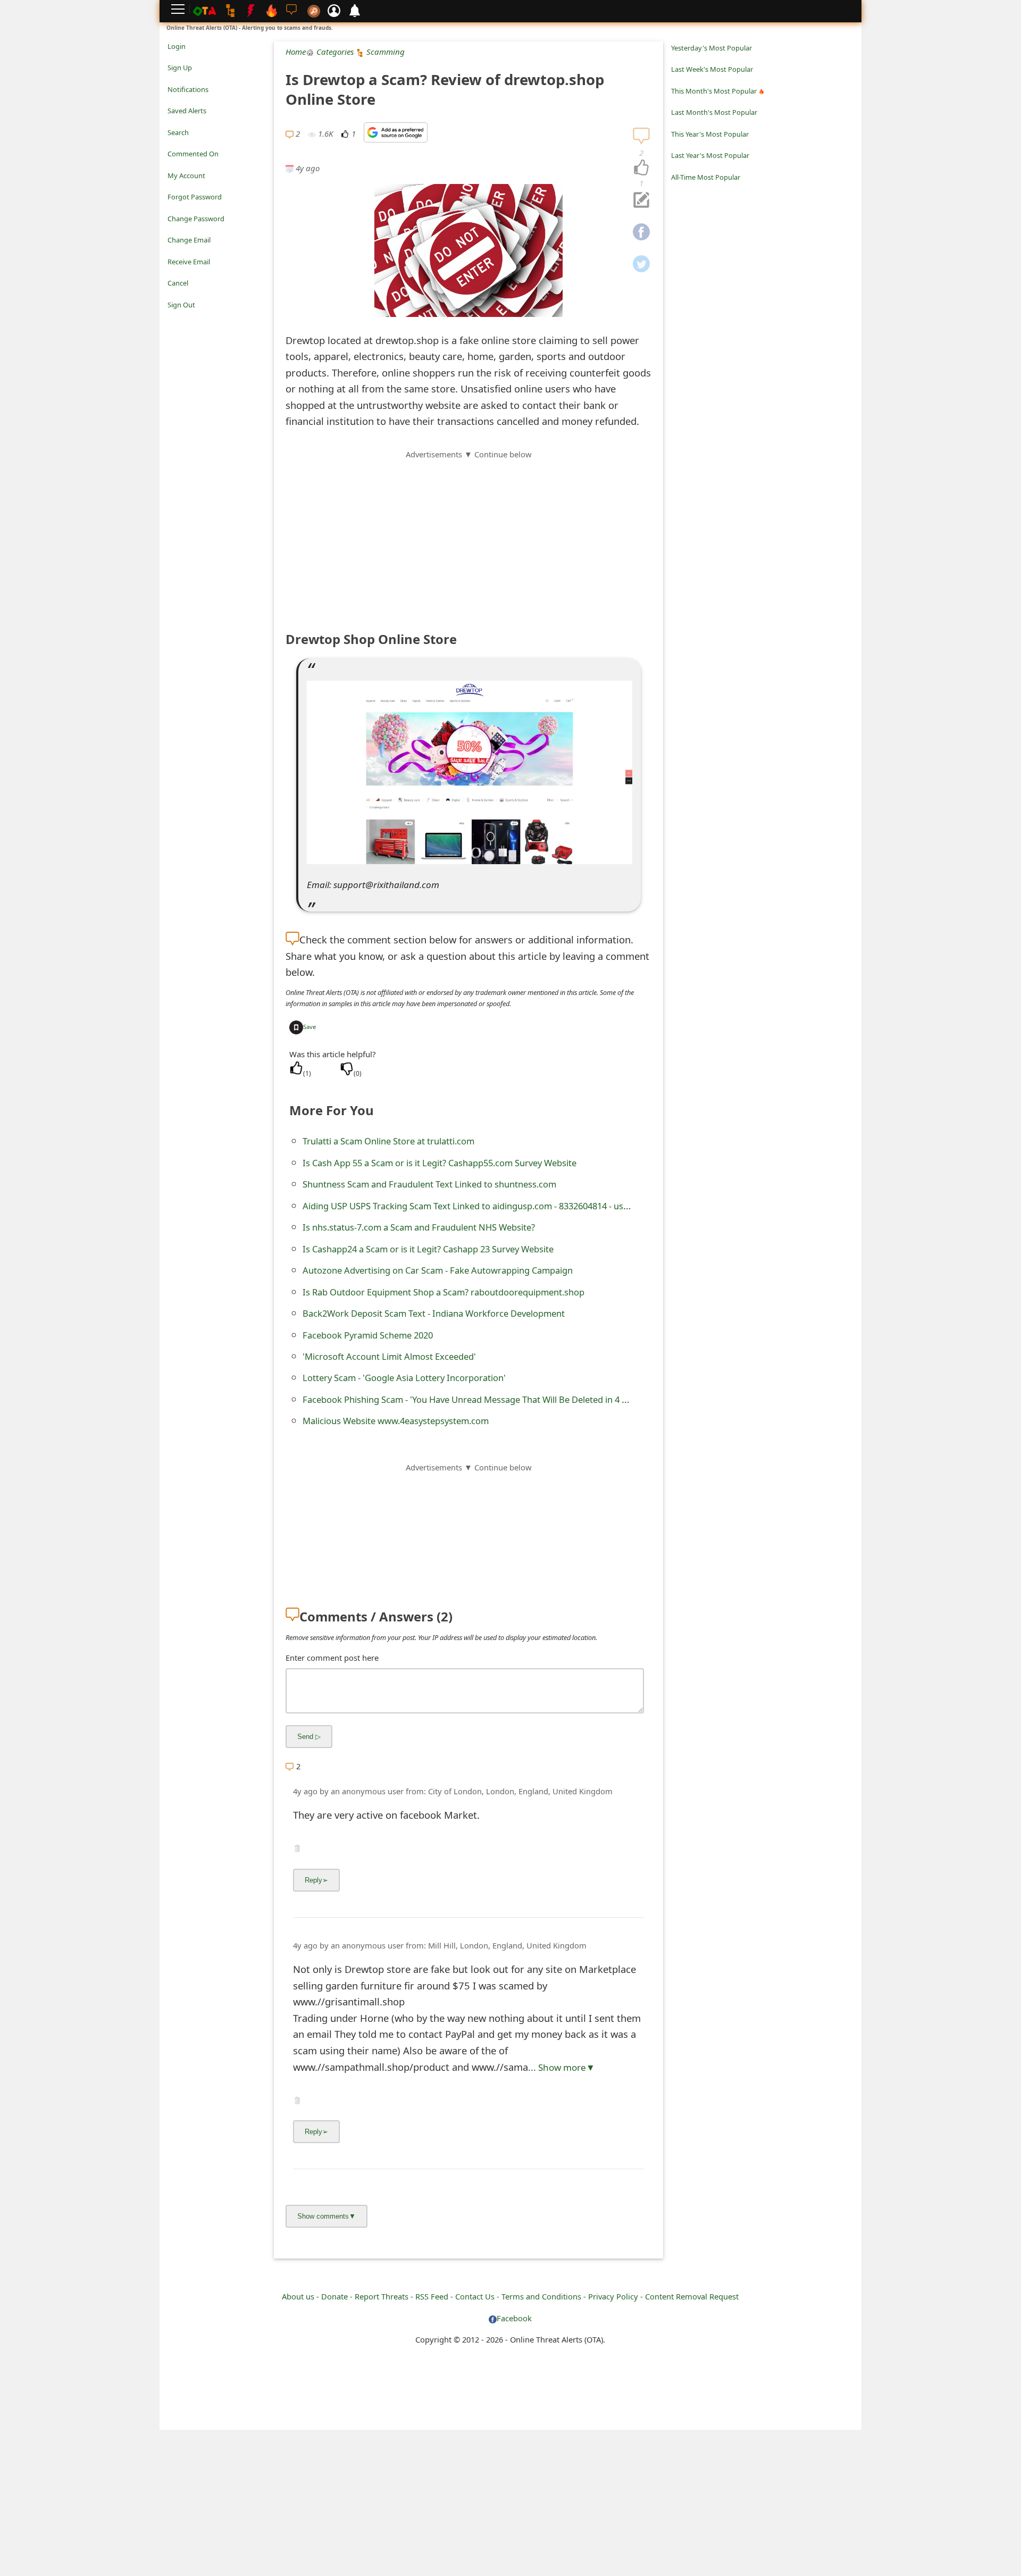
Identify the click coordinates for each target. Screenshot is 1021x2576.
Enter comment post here (332, 1658)
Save (309, 1027)
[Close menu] (173, 320)
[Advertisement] (468, 535)
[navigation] (641, 168)
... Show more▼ (562, 2067)
